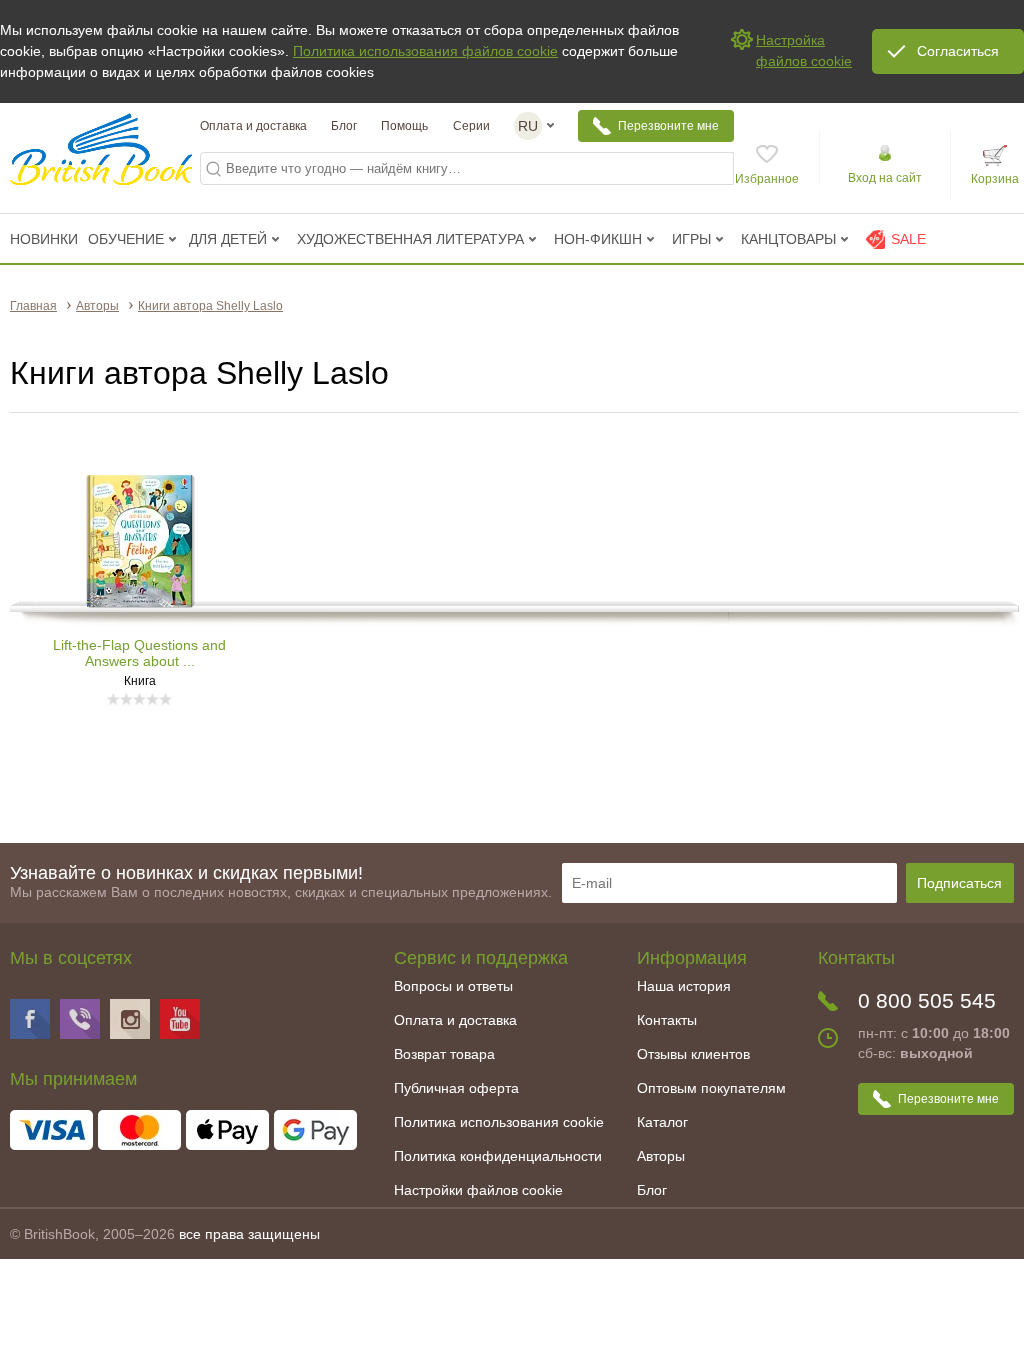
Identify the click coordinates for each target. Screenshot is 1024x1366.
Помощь (404, 126)
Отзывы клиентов (693, 1054)
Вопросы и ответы (453, 986)
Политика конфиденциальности (498, 1156)
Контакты (667, 1020)
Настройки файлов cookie (478, 1190)
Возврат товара (444, 1054)
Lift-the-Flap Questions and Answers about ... (139, 653)
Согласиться (958, 51)
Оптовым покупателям (711, 1088)
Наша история (684, 986)
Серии (471, 126)
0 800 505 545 (927, 1000)
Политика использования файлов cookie (425, 51)
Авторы (661, 1156)
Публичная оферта (456, 1088)
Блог (344, 126)
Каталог (662, 1122)
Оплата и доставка (253, 126)
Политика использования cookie (499, 1122)
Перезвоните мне (668, 126)
